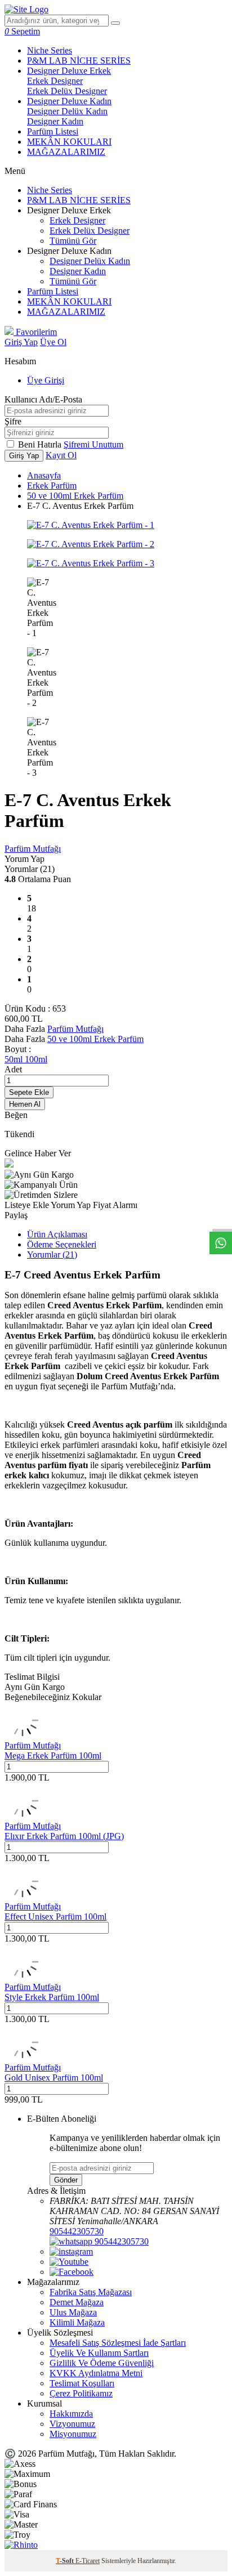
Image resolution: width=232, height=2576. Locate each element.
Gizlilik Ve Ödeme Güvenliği (102, 2363)
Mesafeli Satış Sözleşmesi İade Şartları (118, 2343)
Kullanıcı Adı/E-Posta (43, 399)
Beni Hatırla (41, 444)
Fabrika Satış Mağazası (91, 2292)
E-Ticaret (88, 2561)
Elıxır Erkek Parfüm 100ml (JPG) (64, 1836)
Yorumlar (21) (52, 1255)
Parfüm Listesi (53, 131)
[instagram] (71, 2251)
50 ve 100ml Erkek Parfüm (75, 496)
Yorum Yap (24, 859)
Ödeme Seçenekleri (62, 1244)
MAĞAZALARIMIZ (66, 152)
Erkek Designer (55, 81)
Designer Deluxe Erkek (69, 71)
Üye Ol (53, 342)
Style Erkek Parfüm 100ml (52, 1997)
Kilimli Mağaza (77, 2322)
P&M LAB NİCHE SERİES (79, 61)
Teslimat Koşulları (82, 2383)
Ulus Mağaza (73, 2312)
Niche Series (50, 50)
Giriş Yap (21, 342)
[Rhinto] (21, 2545)
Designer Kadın (55, 121)
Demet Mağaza (77, 2302)
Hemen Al (25, 1104)
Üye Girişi (46, 380)
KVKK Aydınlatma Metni (96, 2373)
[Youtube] (69, 2262)
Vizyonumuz (72, 2424)
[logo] (26, 9)
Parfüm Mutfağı (33, 849)
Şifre (13, 421)
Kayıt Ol (61, 455)
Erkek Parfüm (52, 486)
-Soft (66, 2561)
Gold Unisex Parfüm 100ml (54, 2078)
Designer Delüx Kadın (67, 111)
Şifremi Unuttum (93, 444)
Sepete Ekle (29, 1092)
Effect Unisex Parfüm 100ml (55, 1917)
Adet (13, 1069)
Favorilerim (35, 332)
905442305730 (77, 2231)
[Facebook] (72, 2272)
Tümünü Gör (73, 241)
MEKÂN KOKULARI (69, 142)
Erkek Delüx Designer (67, 91)
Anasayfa (44, 475)
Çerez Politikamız (81, 2393)
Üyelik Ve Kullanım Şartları (99, 2353)
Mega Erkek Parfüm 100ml (53, 1756)
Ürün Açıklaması (57, 1234)
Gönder (66, 2180)
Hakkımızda (71, 2414)
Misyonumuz (73, 2434)
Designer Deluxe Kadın (69, 101)
